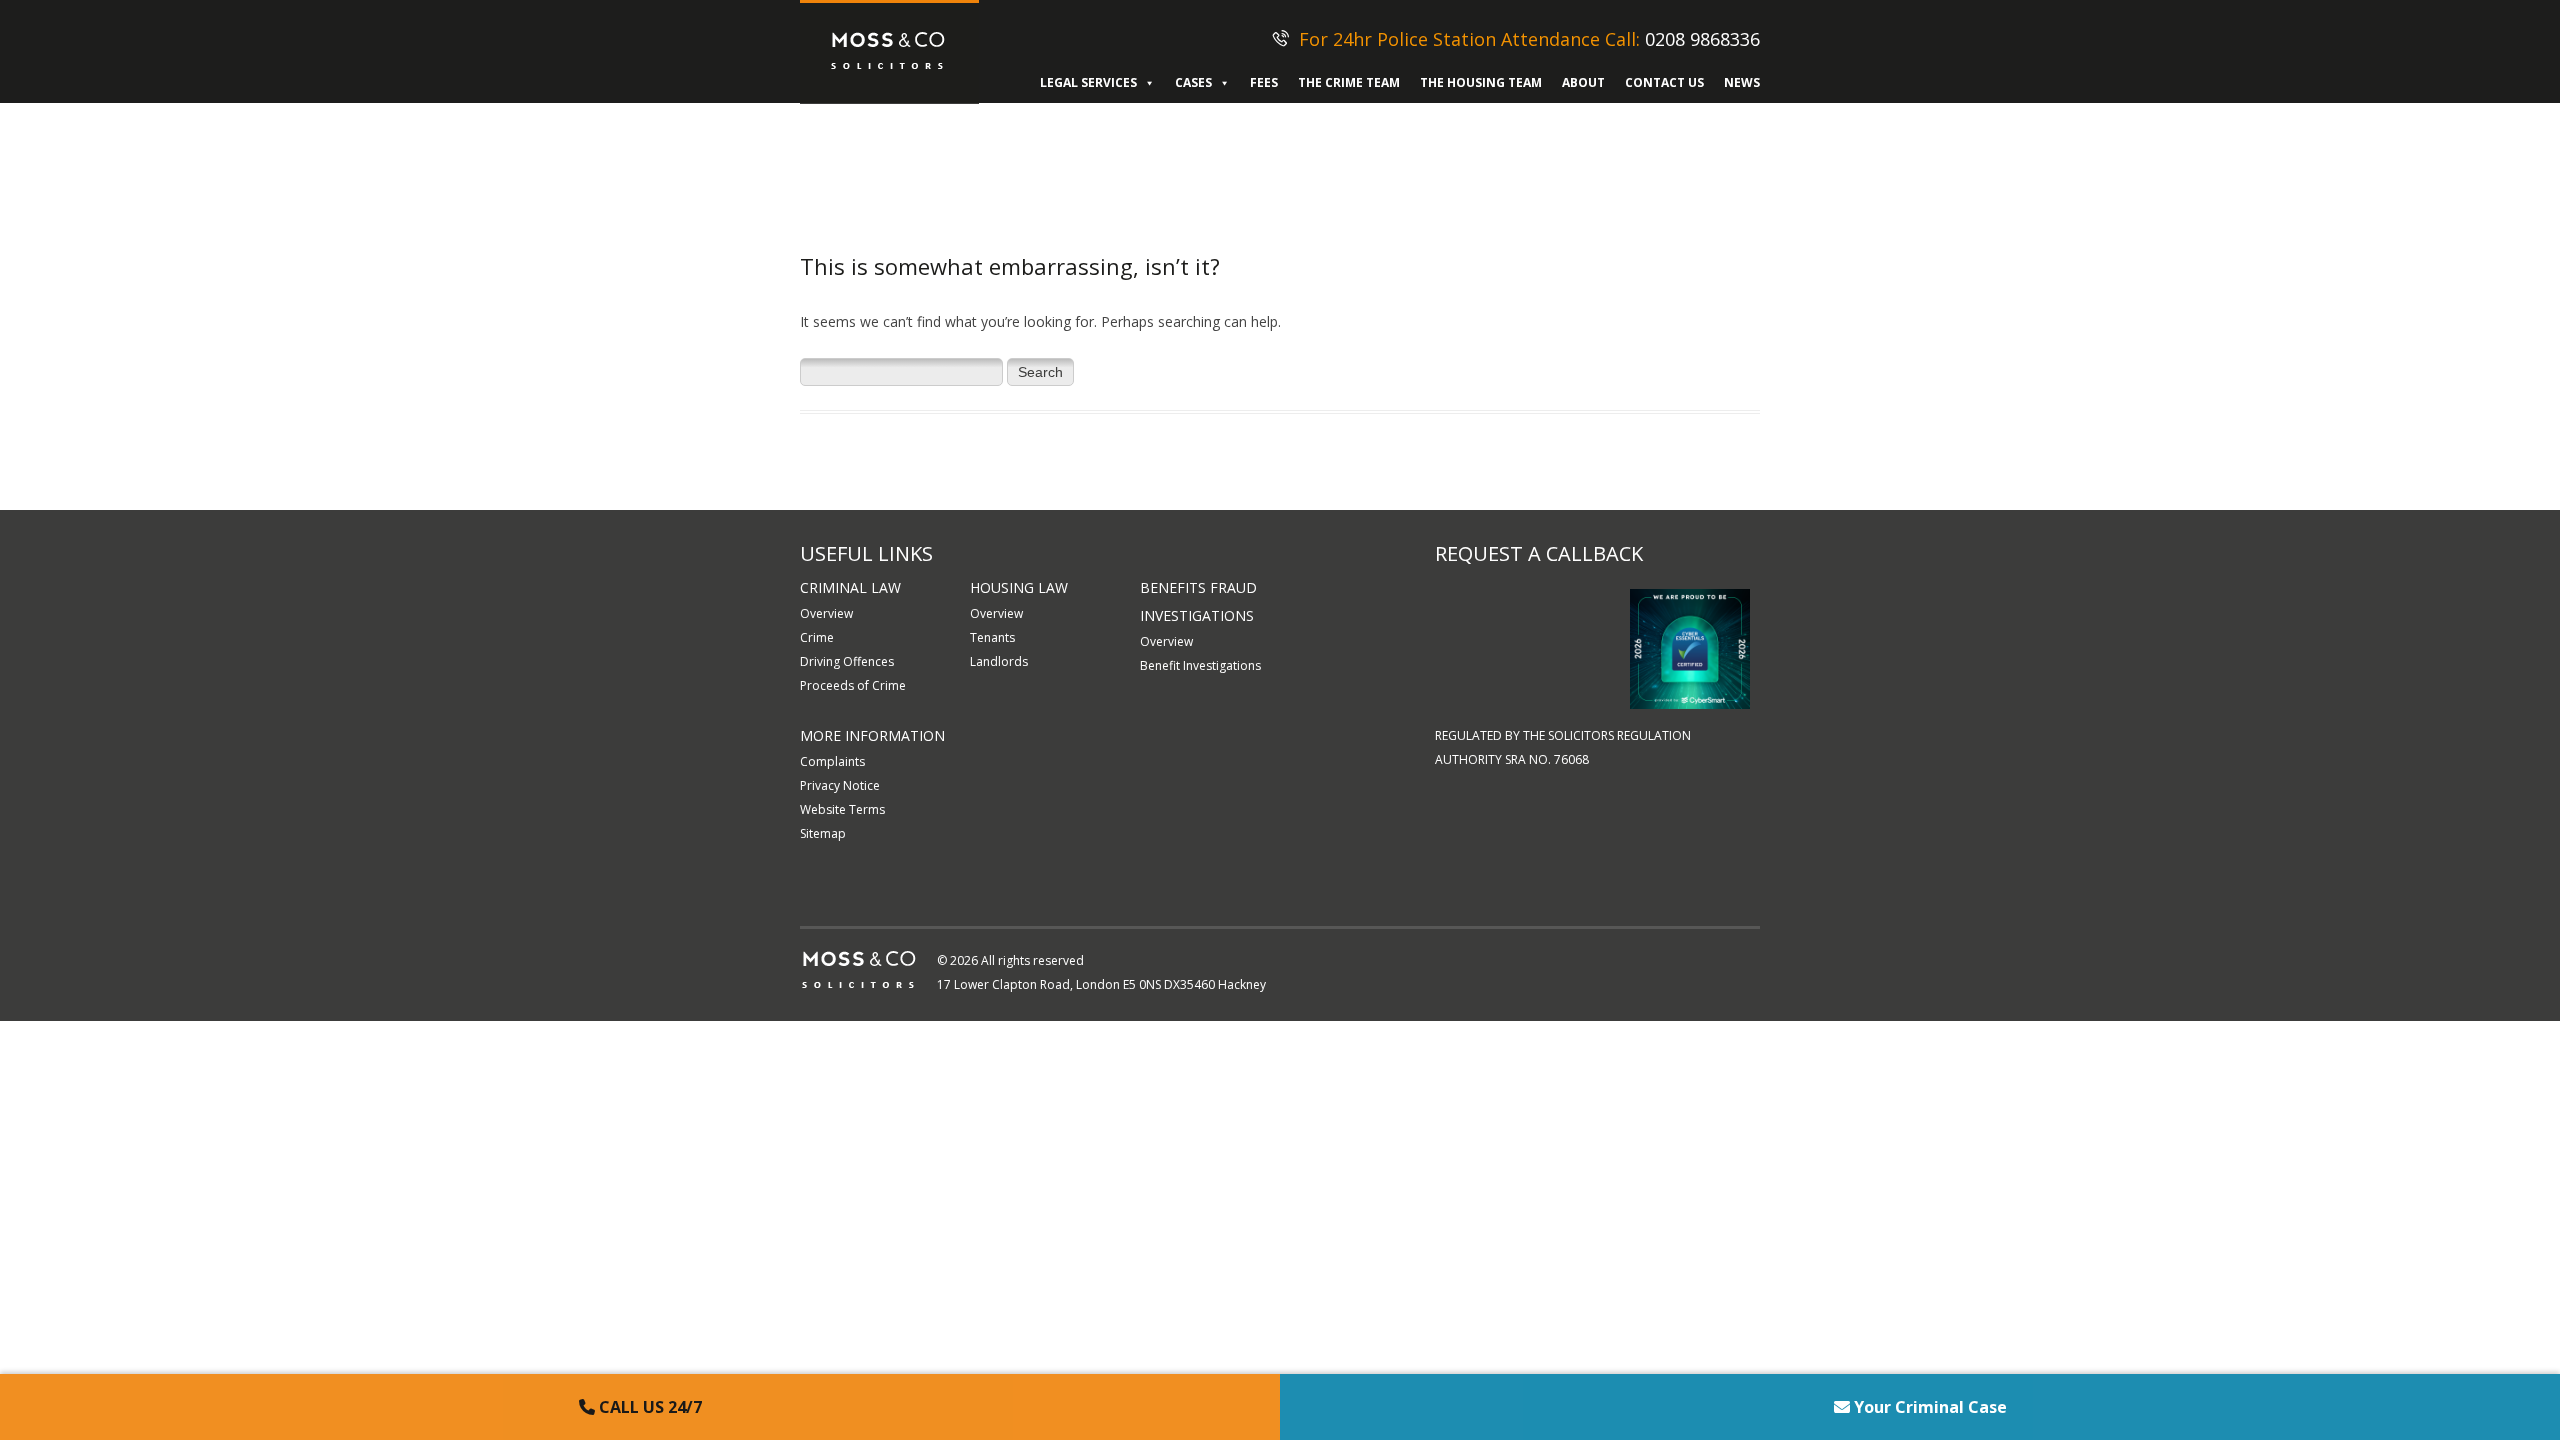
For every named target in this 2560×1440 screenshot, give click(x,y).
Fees (1264, 82)
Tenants (992, 637)
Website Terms (842, 809)
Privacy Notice (840, 785)
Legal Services (1088, 82)
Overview (826, 613)
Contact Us (1664, 82)
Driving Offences (847, 661)
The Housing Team (1481, 82)
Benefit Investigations (1200, 665)
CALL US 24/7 (648, 1407)
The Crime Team (1349, 82)
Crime (817, 637)
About (1583, 82)
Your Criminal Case (1928, 1407)
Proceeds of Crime (853, 685)
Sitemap (823, 833)
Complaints (832, 761)
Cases (1193, 82)
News (1742, 82)
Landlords (999, 661)
